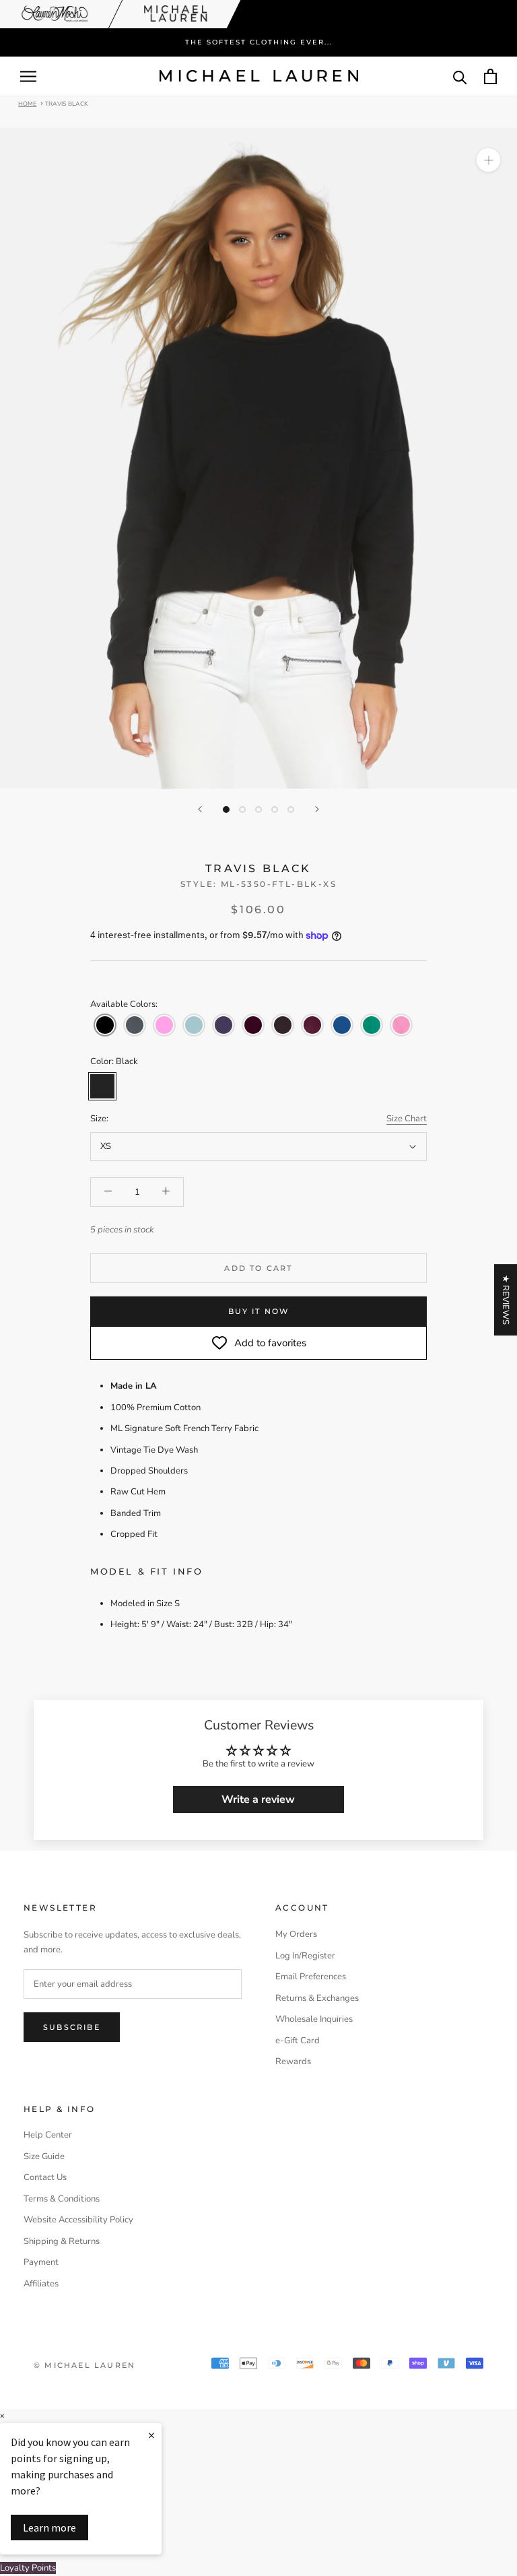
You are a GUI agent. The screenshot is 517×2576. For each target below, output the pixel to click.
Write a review (258, 1799)
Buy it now (259, 1311)
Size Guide (44, 2156)
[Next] (317, 809)
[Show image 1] (226, 810)
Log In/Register (305, 1956)
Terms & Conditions (62, 2199)
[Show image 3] (258, 810)
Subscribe (72, 2027)
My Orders (296, 1934)
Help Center (48, 2135)
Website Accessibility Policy (78, 2220)
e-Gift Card (298, 2041)
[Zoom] (488, 160)
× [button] (2, 2416)
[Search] (460, 76)
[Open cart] (490, 76)
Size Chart (407, 1119)
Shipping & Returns (62, 2241)
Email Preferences (311, 1977)
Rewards (293, 2061)
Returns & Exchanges (317, 1998)
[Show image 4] (275, 810)
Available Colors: (124, 1004)
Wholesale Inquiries (314, 2019)
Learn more (49, 2528)
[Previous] (200, 809)
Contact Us (45, 2177)
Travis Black (67, 103)
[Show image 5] (291, 810)
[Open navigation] (28, 76)
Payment (41, 2262)
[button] (105, 1025)
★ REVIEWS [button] (506, 1300)
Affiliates (41, 2284)
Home (27, 103)
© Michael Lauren (84, 2365)
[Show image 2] (242, 810)
